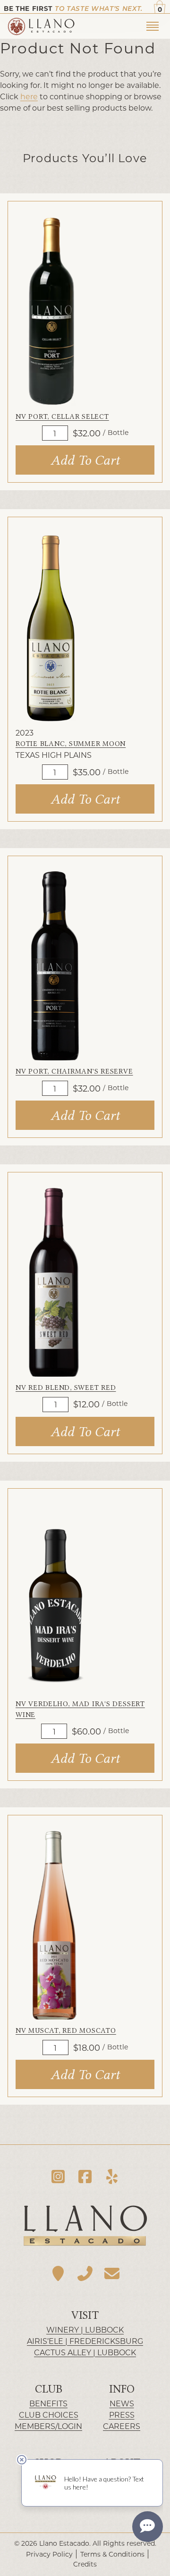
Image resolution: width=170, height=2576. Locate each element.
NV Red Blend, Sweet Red (66, 1388)
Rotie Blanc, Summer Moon (71, 744)
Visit (85, 2315)
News (122, 2403)
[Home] (75, 26)
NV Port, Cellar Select (62, 416)
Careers (122, 2426)
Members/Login (48, 2426)
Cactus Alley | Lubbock (85, 2352)
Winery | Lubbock (85, 2329)
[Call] (85, 2273)
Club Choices (49, 2415)
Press (122, 2415)
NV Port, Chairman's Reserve (74, 1071)
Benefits (48, 2403)
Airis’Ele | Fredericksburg (85, 2341)
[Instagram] (58, 2176)
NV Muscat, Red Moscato (66, 2030)
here (29, 96)
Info (122, 2389)
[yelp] (112, 2176)
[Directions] (58, 2273)
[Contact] (112, 2273)
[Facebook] (85, 2176)
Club (49, 2389)
